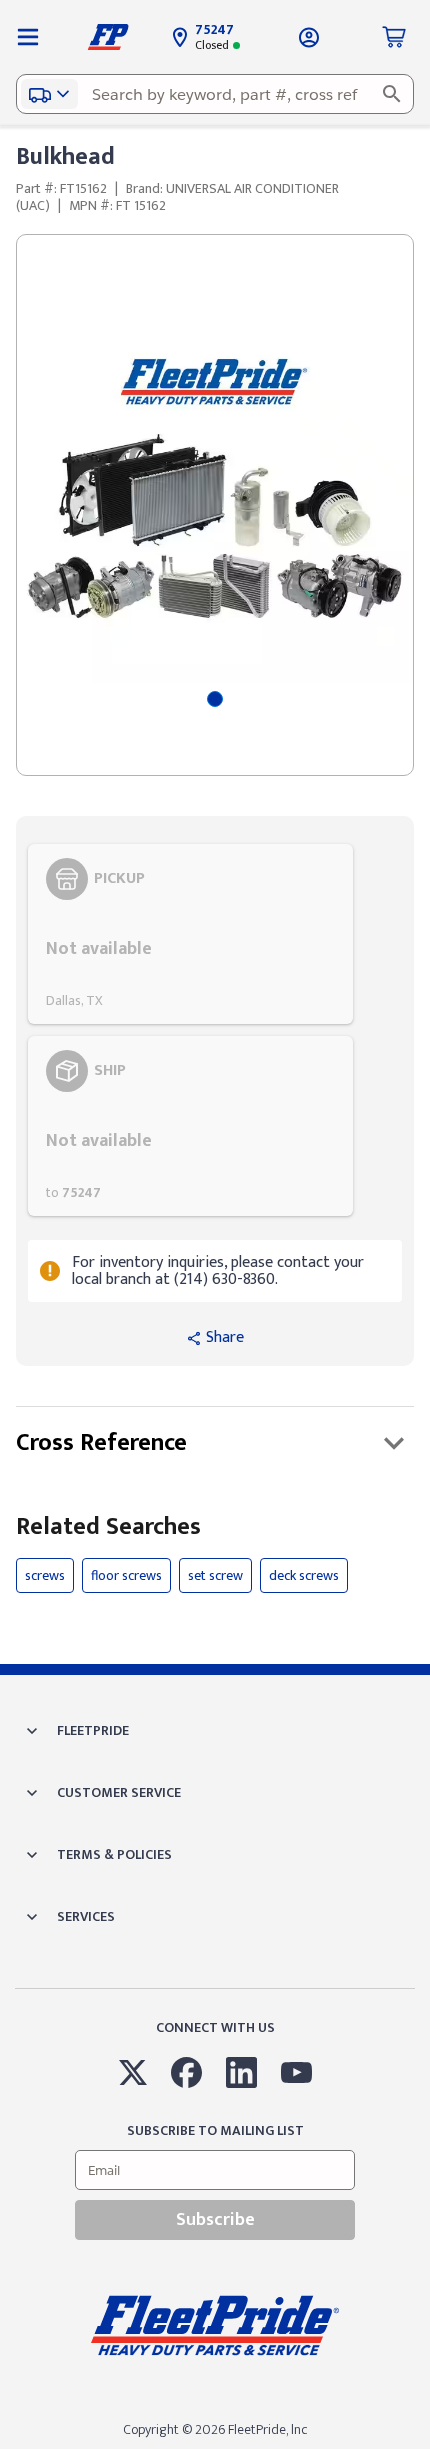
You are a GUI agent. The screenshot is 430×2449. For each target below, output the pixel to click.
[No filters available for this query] (28, 37)
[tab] (215, 699)
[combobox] (215, 94)
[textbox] (215, 94)
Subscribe (215, 2220)
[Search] (392, 94)
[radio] (190, 934)
